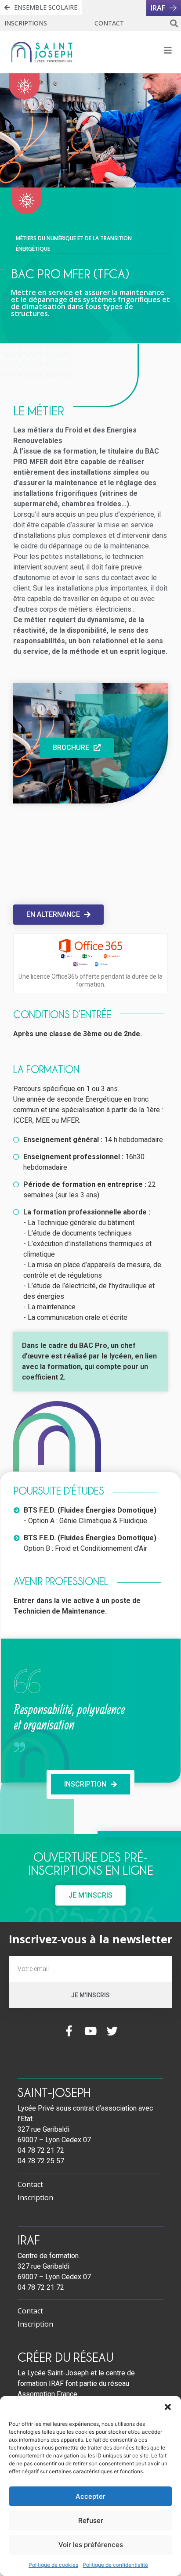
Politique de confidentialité (115, 2565)
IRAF (29, 2240)
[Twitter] (112, 2031)
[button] (168, 2407)
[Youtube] (91, 2031)
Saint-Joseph (54, 2092)
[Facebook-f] (69, 2031)
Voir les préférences (91, 2545)
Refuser (91, 2520)
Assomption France (47, 2394)
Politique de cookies (53, 2565)
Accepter (90, 2496)
